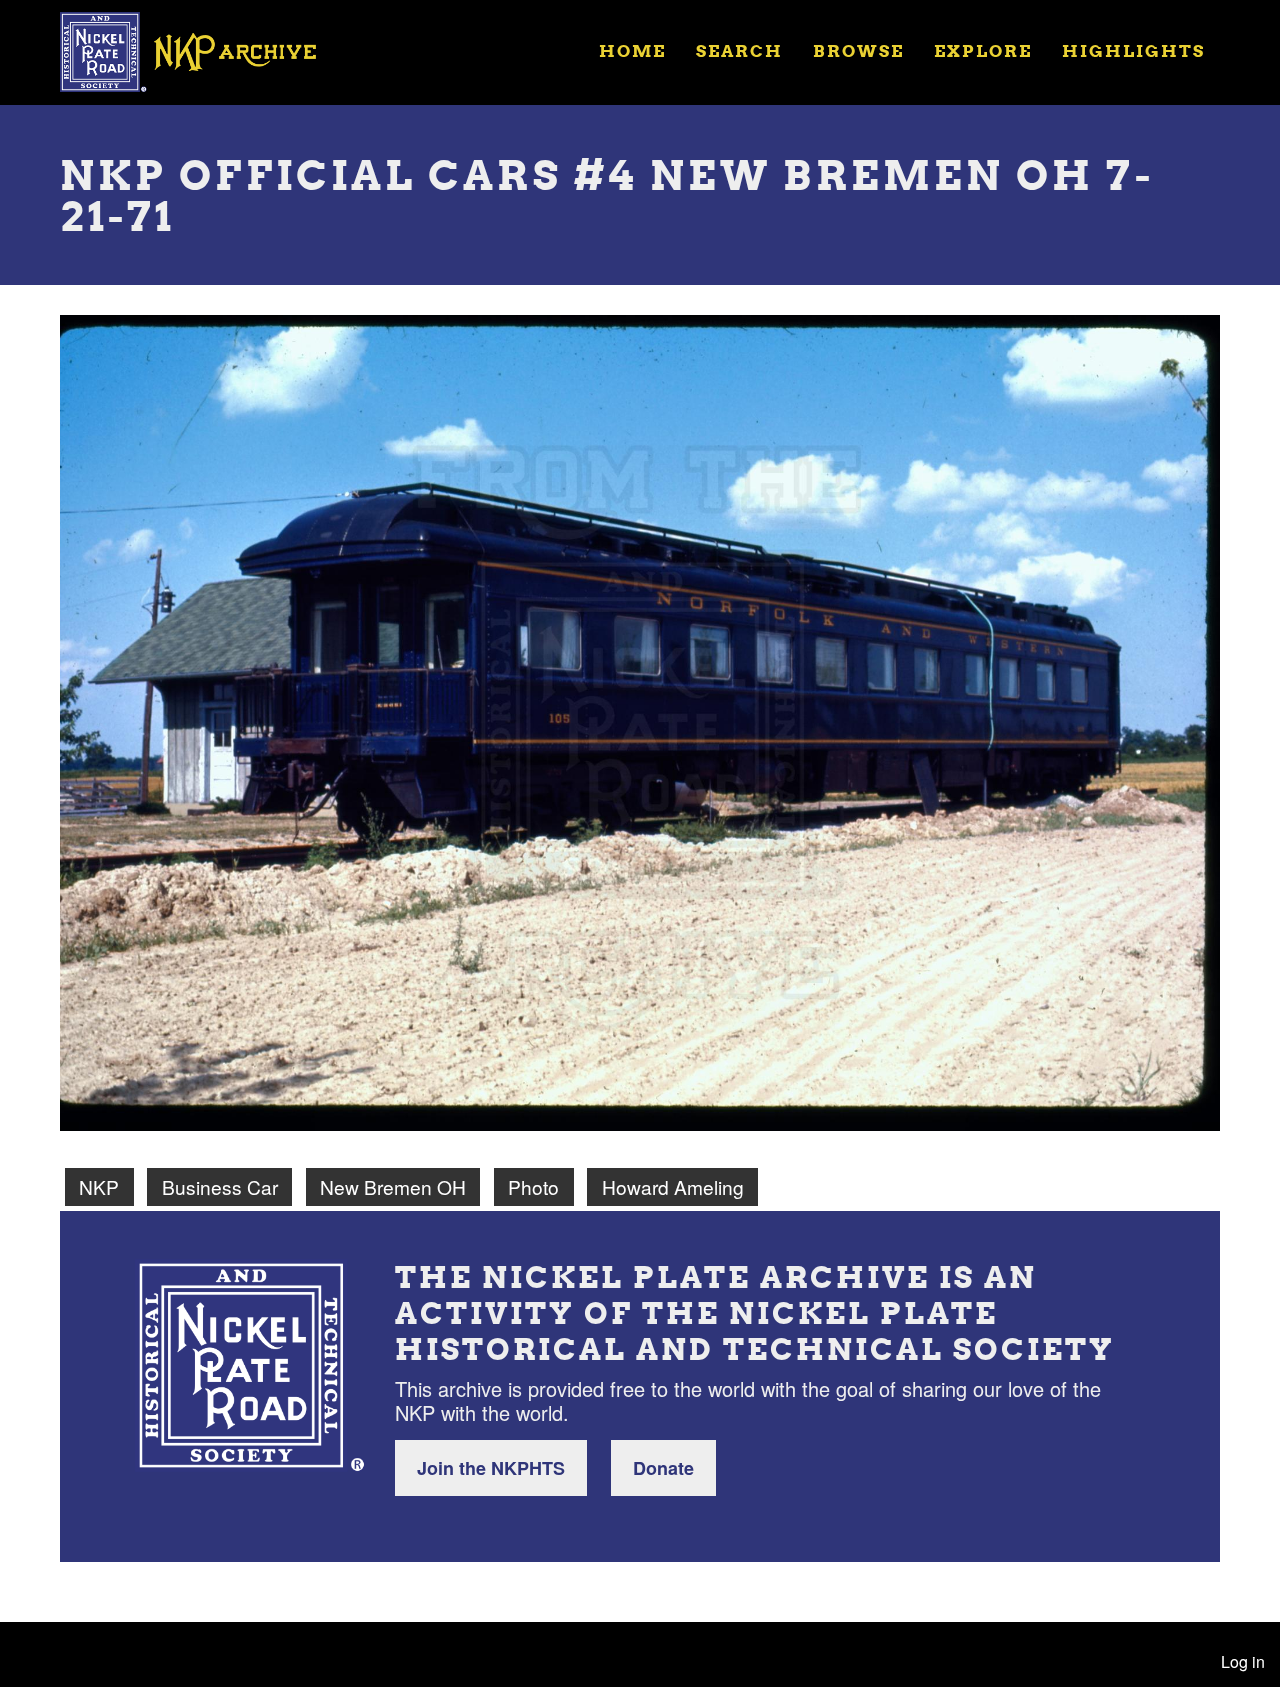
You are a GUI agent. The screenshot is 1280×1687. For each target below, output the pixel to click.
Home (632, 50)
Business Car (220, 1186)
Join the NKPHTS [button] (491, 1468)
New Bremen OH (393, 1186)
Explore (983, 50)
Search (739, 50)
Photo (533, 1186)
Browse (858, 50)
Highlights (1133, 50)
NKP (99, 1186)
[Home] (201, 50)
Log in (1243, 1661)
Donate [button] (663, 1468)
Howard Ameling (673, 1186)
